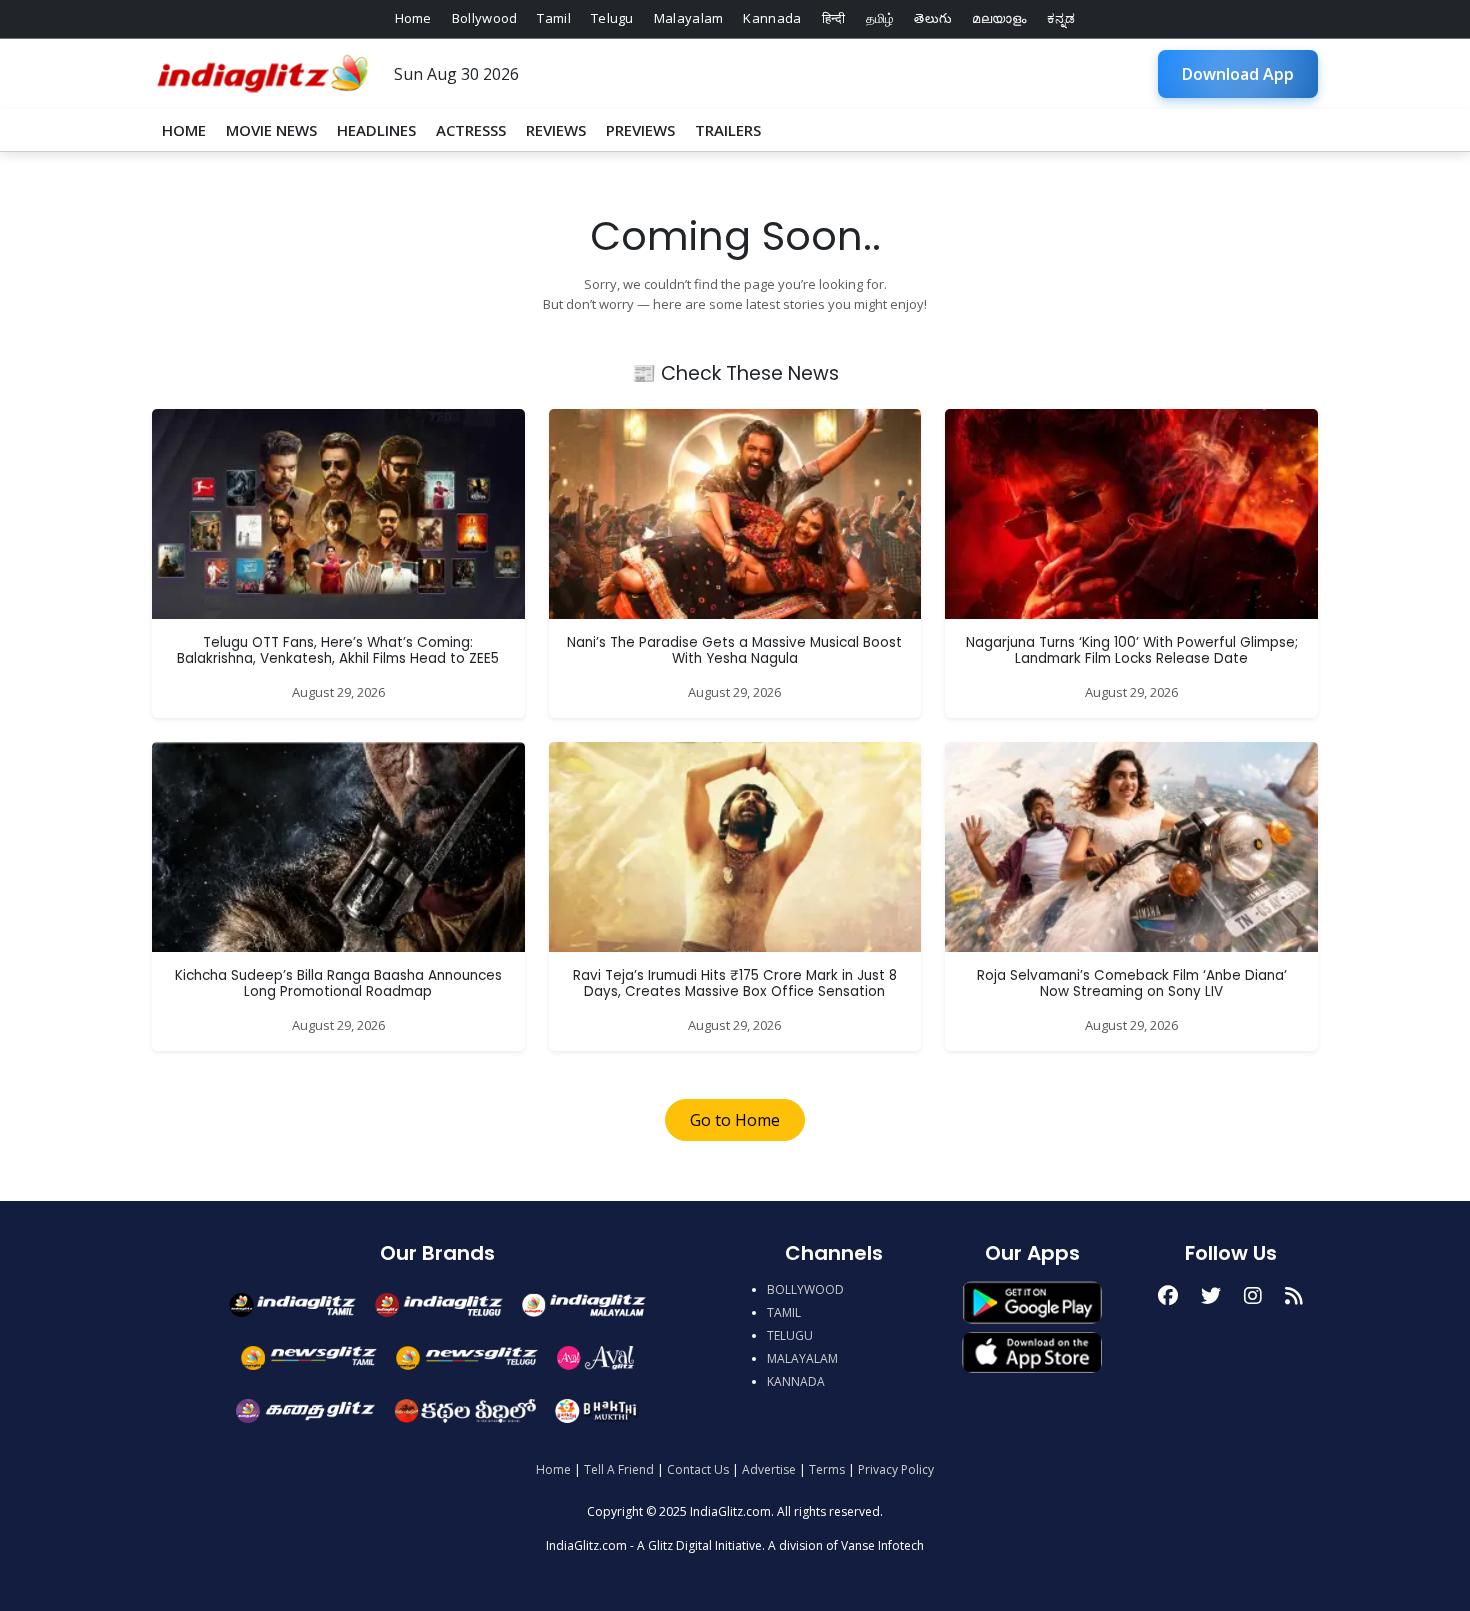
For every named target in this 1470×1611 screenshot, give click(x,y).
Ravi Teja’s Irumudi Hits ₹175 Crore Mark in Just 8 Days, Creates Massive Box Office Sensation (735, 983)
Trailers (728, 130)
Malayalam (689, 18)
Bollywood (485, 18)
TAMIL (784, 1312)
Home (413, 18)
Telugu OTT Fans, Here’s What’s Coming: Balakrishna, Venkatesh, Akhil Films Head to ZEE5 (338, 650)
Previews (640, 130)
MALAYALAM (802, 1358)
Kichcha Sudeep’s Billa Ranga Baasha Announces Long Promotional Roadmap (338, 983)
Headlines (376, 130)
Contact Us (698, 1469)
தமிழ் (880, 18)
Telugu (612, 18)
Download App (1238, 74)
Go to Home (735, 1120)
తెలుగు (933, 18)
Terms (827, 1469)
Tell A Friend (619, 1469)
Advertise (769, 1469)
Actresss (471, 130)
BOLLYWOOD (805, 1289)
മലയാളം (999, 18)
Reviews (556, 130)
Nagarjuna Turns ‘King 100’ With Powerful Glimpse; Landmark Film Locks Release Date (1132, 650)
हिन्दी (834, 18)
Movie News (271, 130)
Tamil (554, 18)
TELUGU (790, 1335)
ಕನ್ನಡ (1061, 18)
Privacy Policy (896, 1469)
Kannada (772, 18)
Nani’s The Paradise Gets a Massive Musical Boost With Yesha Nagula (734, 650)
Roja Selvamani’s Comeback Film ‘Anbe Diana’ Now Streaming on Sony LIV (1132, 983)
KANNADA (796, 1381)
